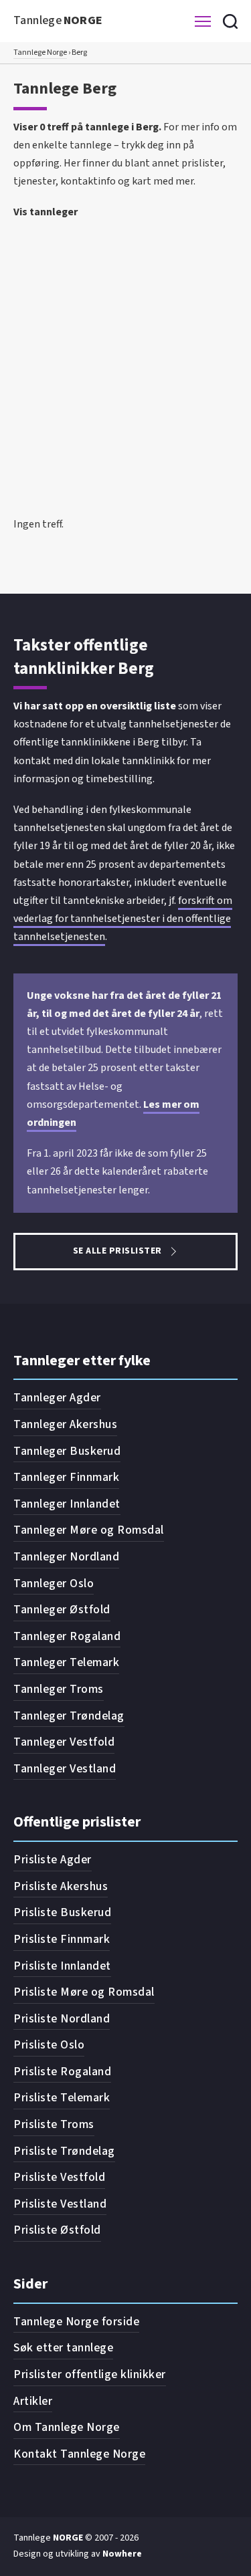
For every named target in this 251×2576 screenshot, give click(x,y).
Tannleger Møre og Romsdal (89, 1530)
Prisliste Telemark (62, 2098)
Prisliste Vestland (60, 2204)
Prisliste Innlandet (62, 1966)
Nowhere (122, 2554)
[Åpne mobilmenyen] (203, 21)
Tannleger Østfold (62, 1610)
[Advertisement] (125, 357)
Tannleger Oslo (54, 1584)
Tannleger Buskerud (67, 1451)
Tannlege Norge (40, 52)
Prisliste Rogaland (62, 2072)
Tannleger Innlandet (67, 1504)
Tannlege (58, 20)
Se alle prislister (117, 1251)
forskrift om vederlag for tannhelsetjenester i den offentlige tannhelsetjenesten (123, 919)
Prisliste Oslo (49, 2045)
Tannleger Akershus (65, 1424)
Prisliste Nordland (62, 2019)
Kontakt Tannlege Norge (79, 2454)
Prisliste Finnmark (62, 1939)
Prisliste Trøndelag (64, 2151)
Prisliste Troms (54, 2124)
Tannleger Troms (59, 1689)
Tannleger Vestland (65, 1769)
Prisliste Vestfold (59, 2177)
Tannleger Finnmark (66, 1477)
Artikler (33, 2401)
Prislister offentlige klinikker (90, 2374)
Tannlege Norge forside (76, 2322)
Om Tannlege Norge (67, 2427)
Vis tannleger (46, 212)
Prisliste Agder (53, 1860)
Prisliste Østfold (57, 2230)
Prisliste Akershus (61, 1886)
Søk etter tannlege (63, 2348)
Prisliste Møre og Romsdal (84, 1992)
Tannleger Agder (57, 1398)
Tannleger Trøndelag (69, 1716)
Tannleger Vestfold (64, 1742)
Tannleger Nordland (66, 1557)
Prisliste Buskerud (62, 1912)
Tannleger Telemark (66, 1662)
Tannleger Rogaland (67, 1636)
